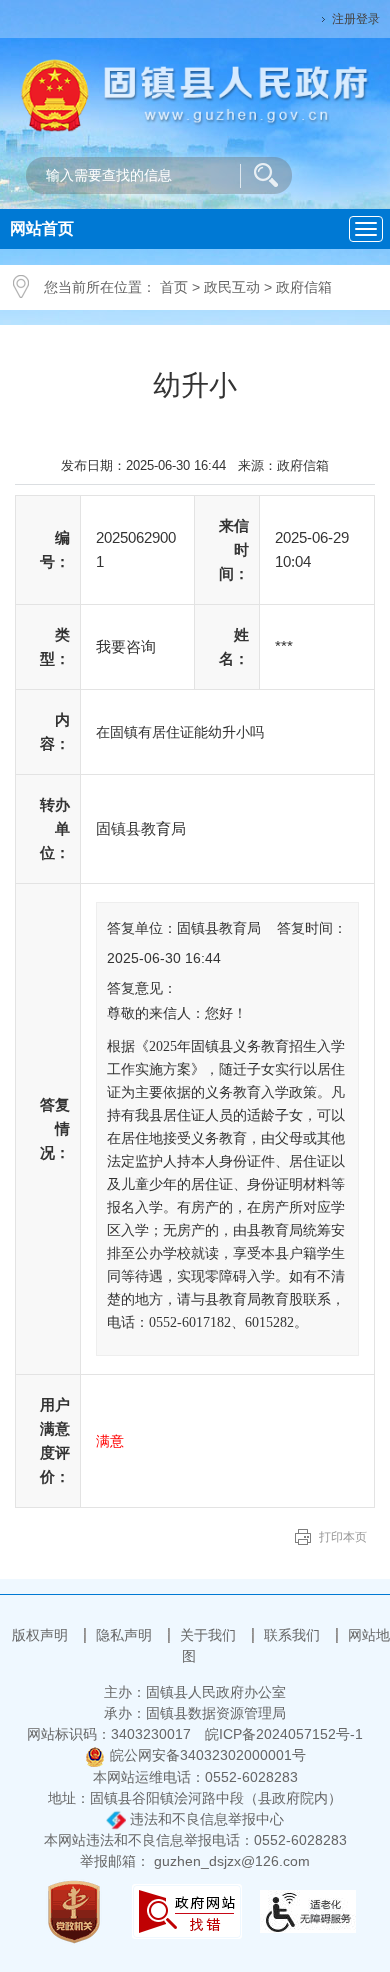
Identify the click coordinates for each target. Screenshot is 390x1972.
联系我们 (294, 1635)
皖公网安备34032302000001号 (208, 1755)
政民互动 (232, 287)
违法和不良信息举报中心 (205, 1819)
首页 (174, 287)
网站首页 (42, 228)
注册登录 (356, 19)
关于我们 (210, 1635)
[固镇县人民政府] (195, 94)
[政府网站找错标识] (187, 1911)
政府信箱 (304, 287)
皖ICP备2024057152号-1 (284, 1734)
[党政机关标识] (74, 1911)
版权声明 (42, 1635)
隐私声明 (126, 1635)
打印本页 (343, 1537)
